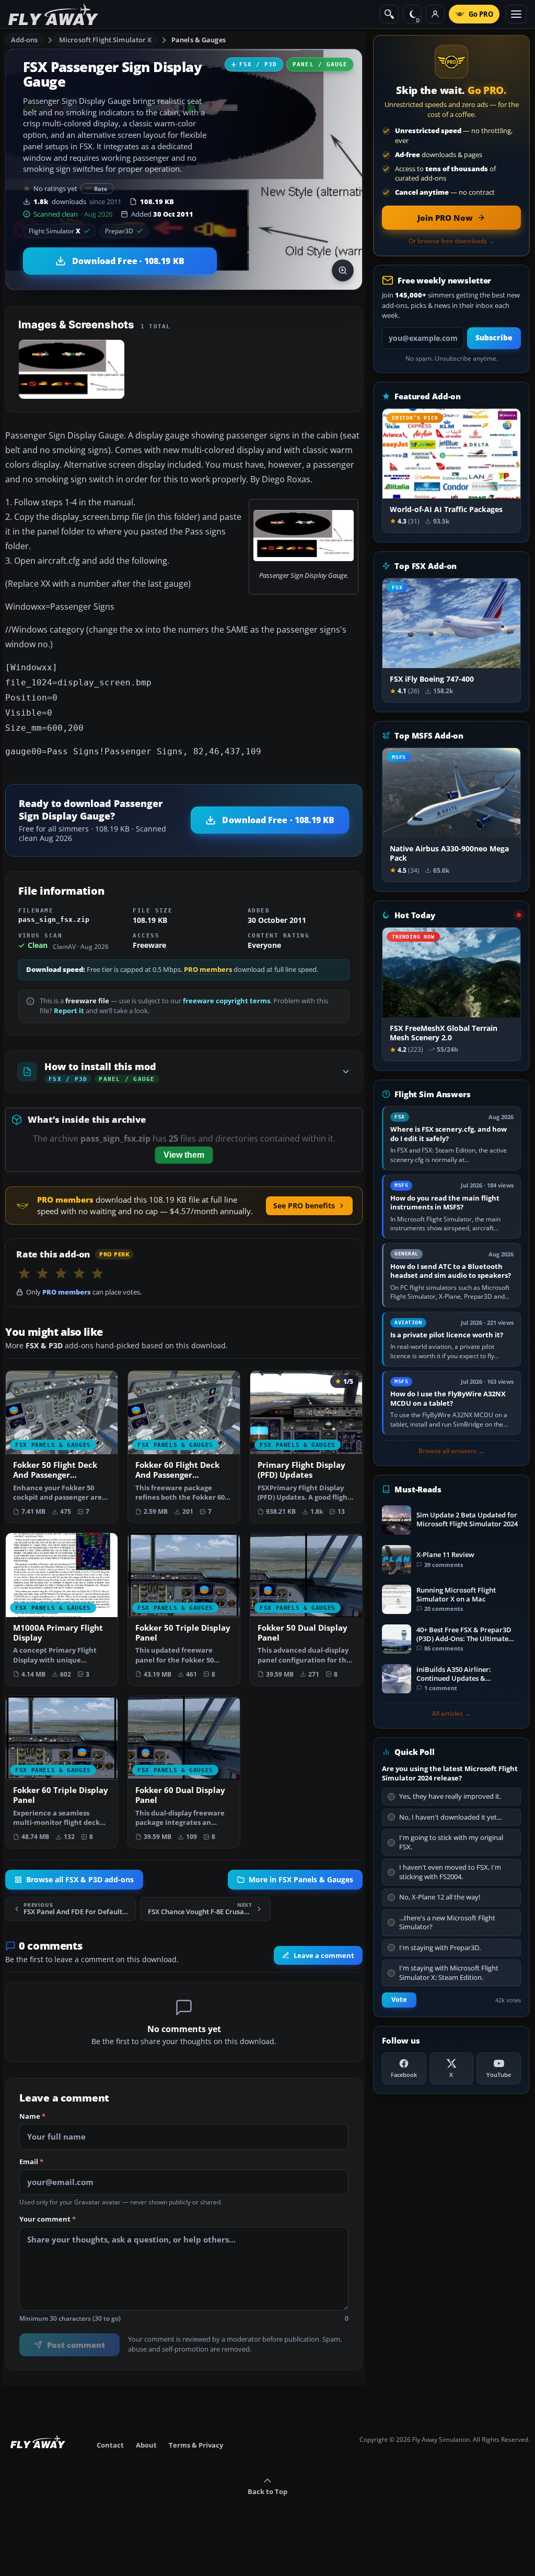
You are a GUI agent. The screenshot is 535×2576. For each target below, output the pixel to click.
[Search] (389, 14)
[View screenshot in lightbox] (343, 270)
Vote (399, 1999)
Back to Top (267, 2491)
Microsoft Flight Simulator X (106, 40)
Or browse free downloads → (452, 241)
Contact (110, 2445)
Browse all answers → (451, 1451)
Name (32, 2116)
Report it (69, 1011)
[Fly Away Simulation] (53, 14)
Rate (101, 189)
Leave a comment (324, 1955)
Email (31, 2162)
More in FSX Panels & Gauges (301, 1880)
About (146, 2445)
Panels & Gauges (199, 40)
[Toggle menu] (516, 14)
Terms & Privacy (196, 2445)
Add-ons (25, 40)
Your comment (48, 2219)
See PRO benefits (304, 1206)
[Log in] (435, 14)
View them (184, 1155)
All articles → (451, 1714)
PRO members (208, 970)
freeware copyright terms (226, 1001)
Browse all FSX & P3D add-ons (80, 1880)
